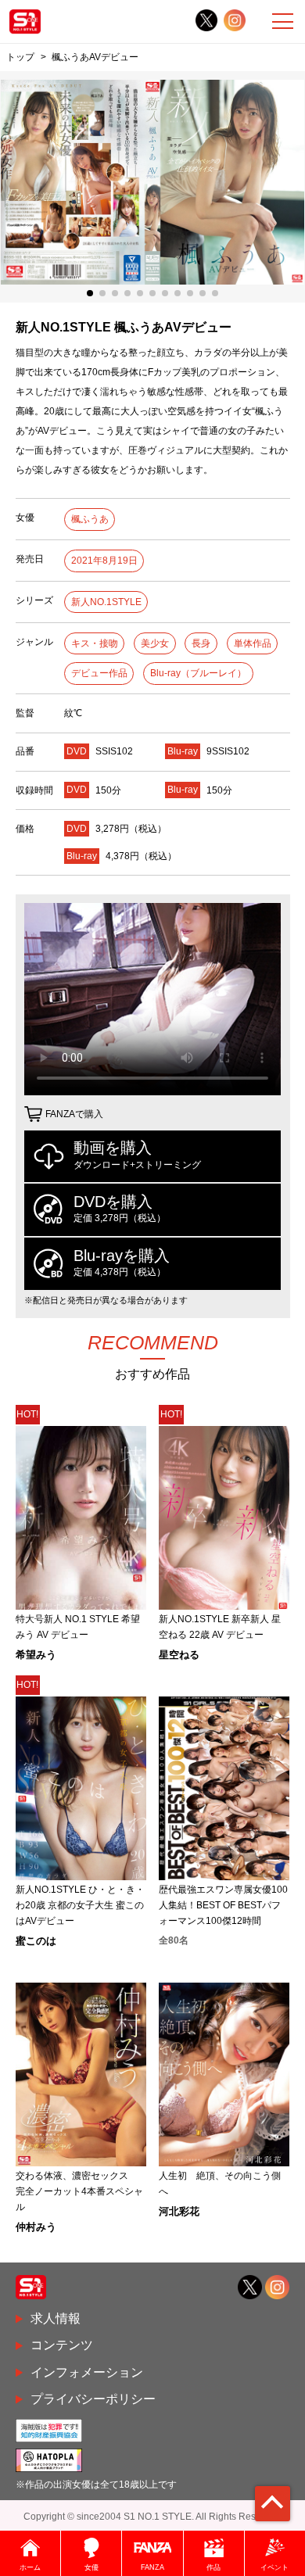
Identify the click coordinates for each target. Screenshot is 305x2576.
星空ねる (179, 1655)
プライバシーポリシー (93, 2399)
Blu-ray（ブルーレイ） (198, 673)
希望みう (36, 1655)
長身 (201, 643)
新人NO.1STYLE (106, 602)
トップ (20, 57)
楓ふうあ (90, 519)
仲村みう (36, 2227)
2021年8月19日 (104, 561)
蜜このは (36, 1941)
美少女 (155, 643)
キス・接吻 (95, 643)
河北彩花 (179, 2211)
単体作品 (253, 643)
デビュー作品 (99, 673)
